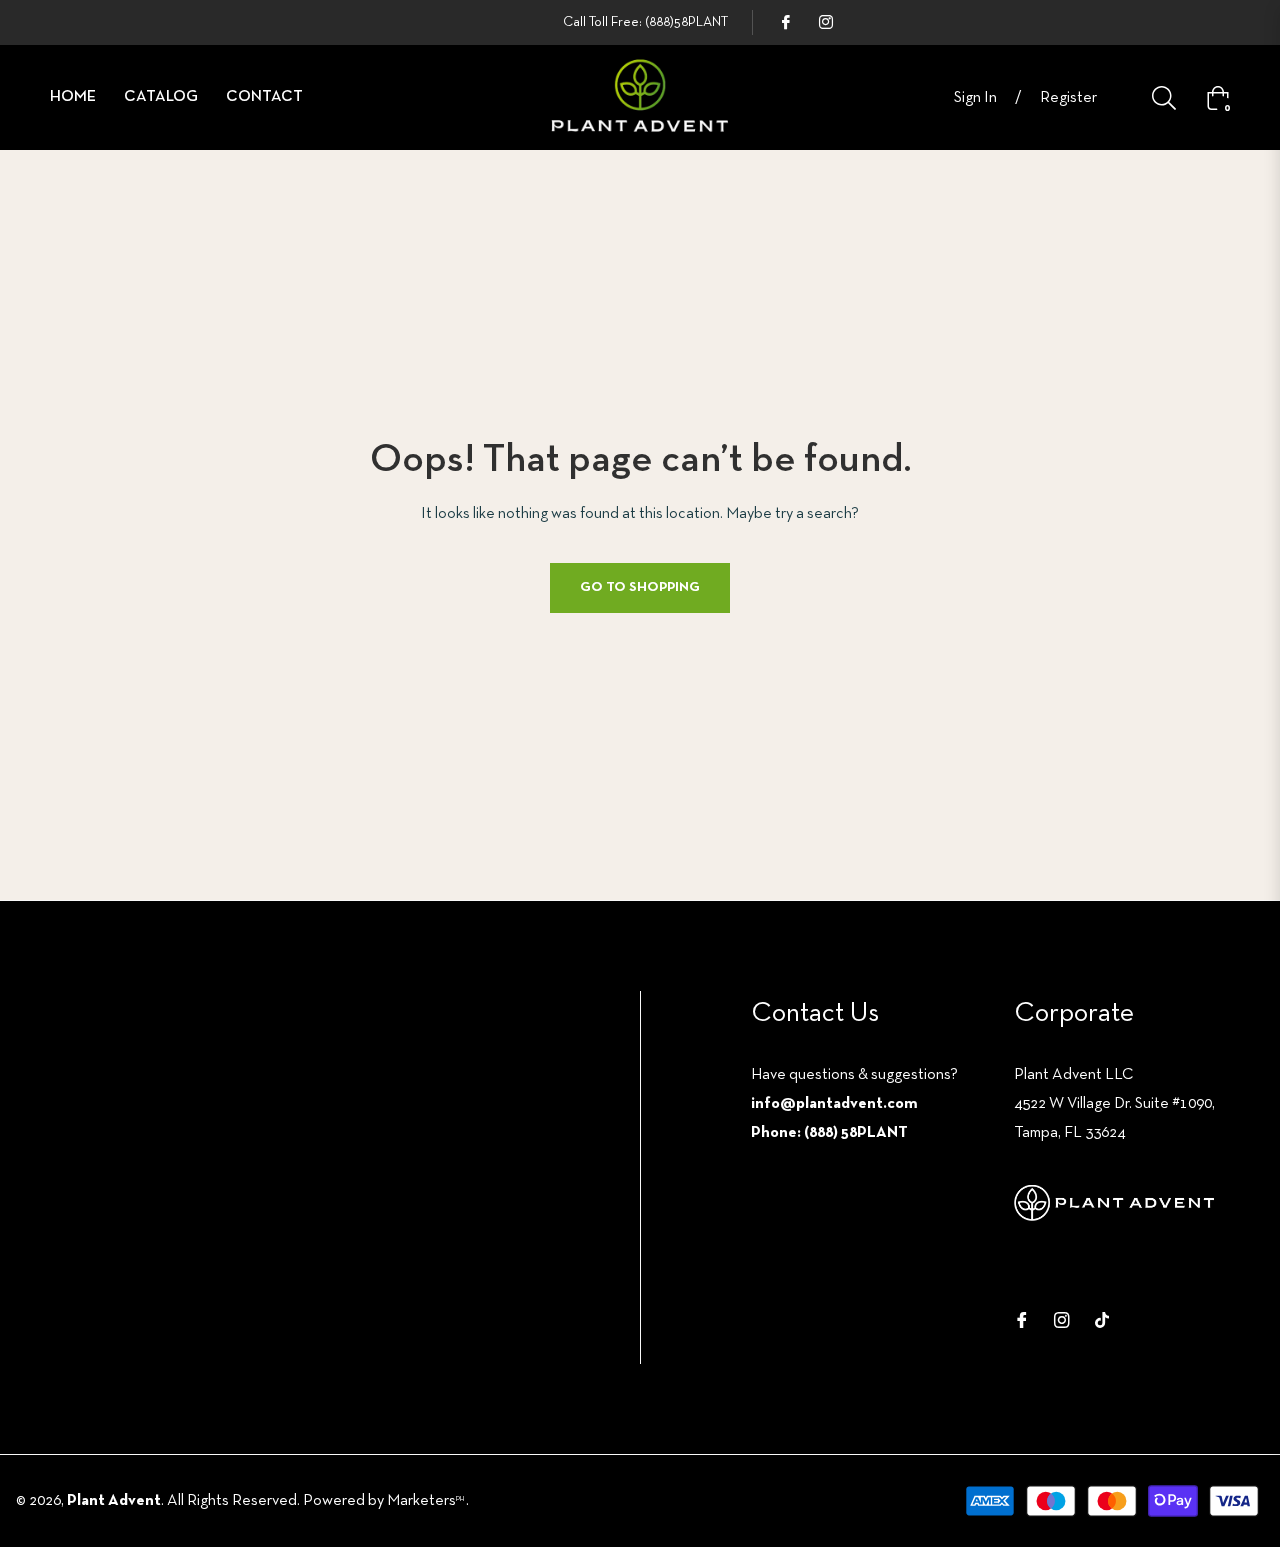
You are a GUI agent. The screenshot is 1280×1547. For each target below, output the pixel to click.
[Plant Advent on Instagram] (825, 22)
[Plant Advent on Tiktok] (1102, 1320)
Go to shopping (640, 587)
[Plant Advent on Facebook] (785, 22)
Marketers (425, 1501)
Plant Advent (114, 1501)
